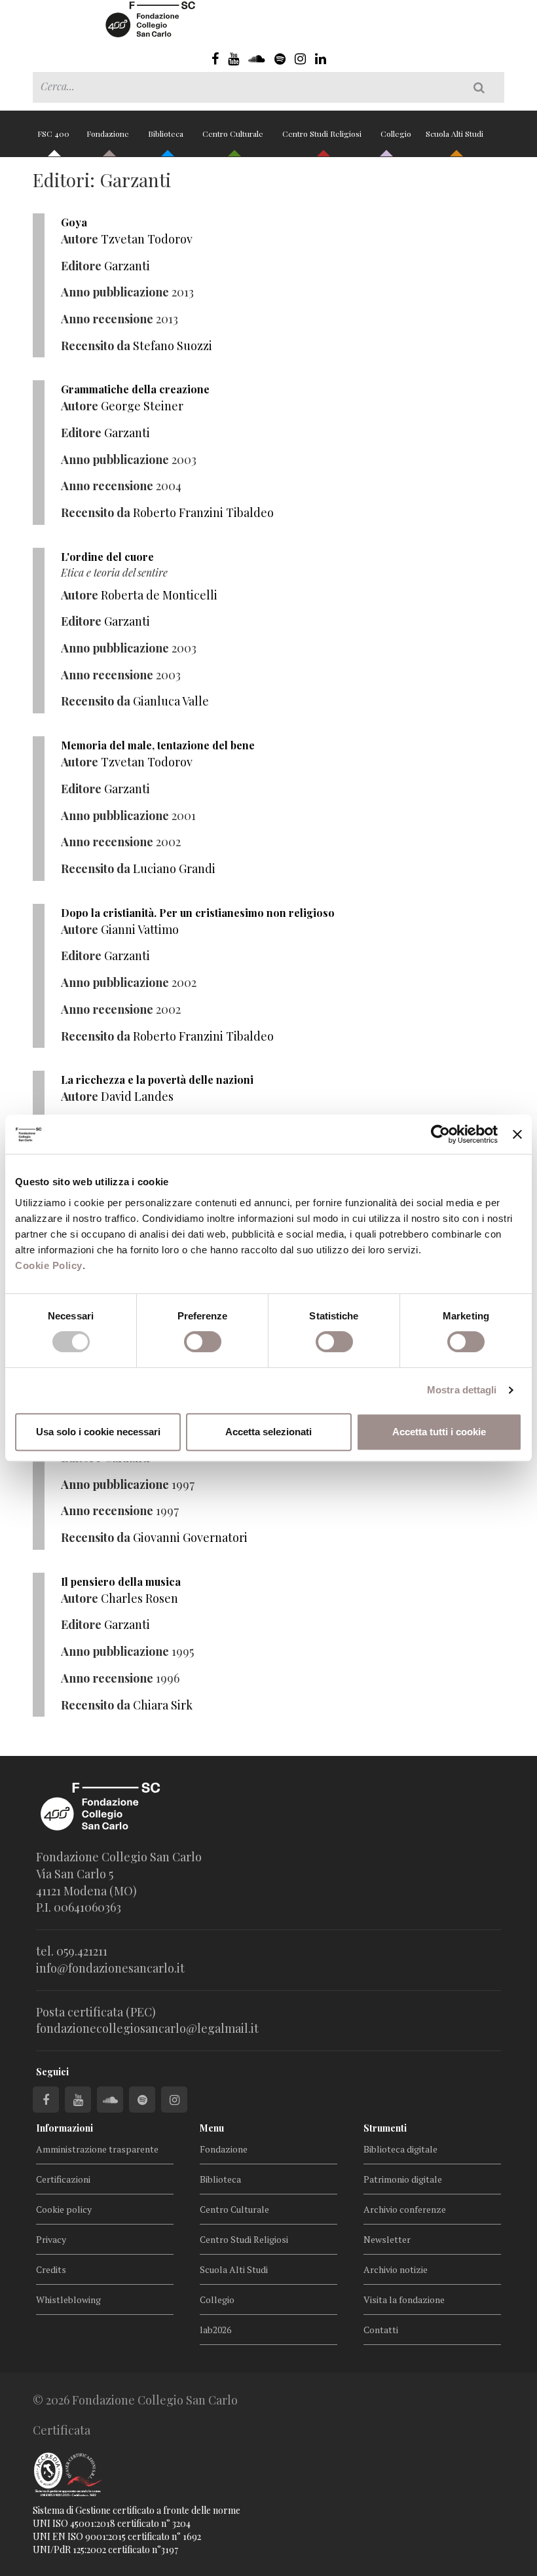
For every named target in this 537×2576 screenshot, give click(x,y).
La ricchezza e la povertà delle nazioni (157, 1080)
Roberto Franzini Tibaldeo (203, 512)
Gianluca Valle (171, 701)
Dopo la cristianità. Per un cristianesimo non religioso (198, 913)
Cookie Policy (49, 1265)
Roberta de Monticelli (159, 595)
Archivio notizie (396, 2269)
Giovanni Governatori (190, 1537)
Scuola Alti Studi (455, 134)
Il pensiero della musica (121, 1582)
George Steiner (142, 406)
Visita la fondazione (404, 2299)
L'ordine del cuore (107, 557)
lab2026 (215, 2330)
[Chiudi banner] (517, 1134)
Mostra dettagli (462, 1390)
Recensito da (96, 346)
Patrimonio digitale (403, 2179)
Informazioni (65, 2128)
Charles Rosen (139, 1598)
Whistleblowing (68, 2299)
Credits (51, 2269)
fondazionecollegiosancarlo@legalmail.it (147, 2028)
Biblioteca (167, 134)
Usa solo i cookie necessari (98, 1432)
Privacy (51, 2239)
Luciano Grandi (174, 868)
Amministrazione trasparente (97, 2149)
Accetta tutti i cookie (439, 1432)
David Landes (137, 1096)
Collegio (396, 134)
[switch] (203, 1342)
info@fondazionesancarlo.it (110, 1968)
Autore (80, 239)
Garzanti (127, 266)
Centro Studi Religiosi (323, 134)
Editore (81, 266)
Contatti (381, 2330)
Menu (212, 2128)
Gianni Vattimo (140, 929)
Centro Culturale (234, 134)
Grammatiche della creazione (135, 389)
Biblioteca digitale (400, 2149)
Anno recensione (107, 319)
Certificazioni (63, 2179)
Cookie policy (64, 2209)
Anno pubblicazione (115, 292)
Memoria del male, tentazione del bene (158, 745)
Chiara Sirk (163, 1705)
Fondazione (109, 134)
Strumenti (385, 2128)
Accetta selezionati (268, 1432)
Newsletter (387, 2239)
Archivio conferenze (405, 2209)
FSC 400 (53, 134)
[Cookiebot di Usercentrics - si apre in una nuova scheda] (440, 1134)
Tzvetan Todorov (147, 239)
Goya (74, 222)
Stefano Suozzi (173, 346)
